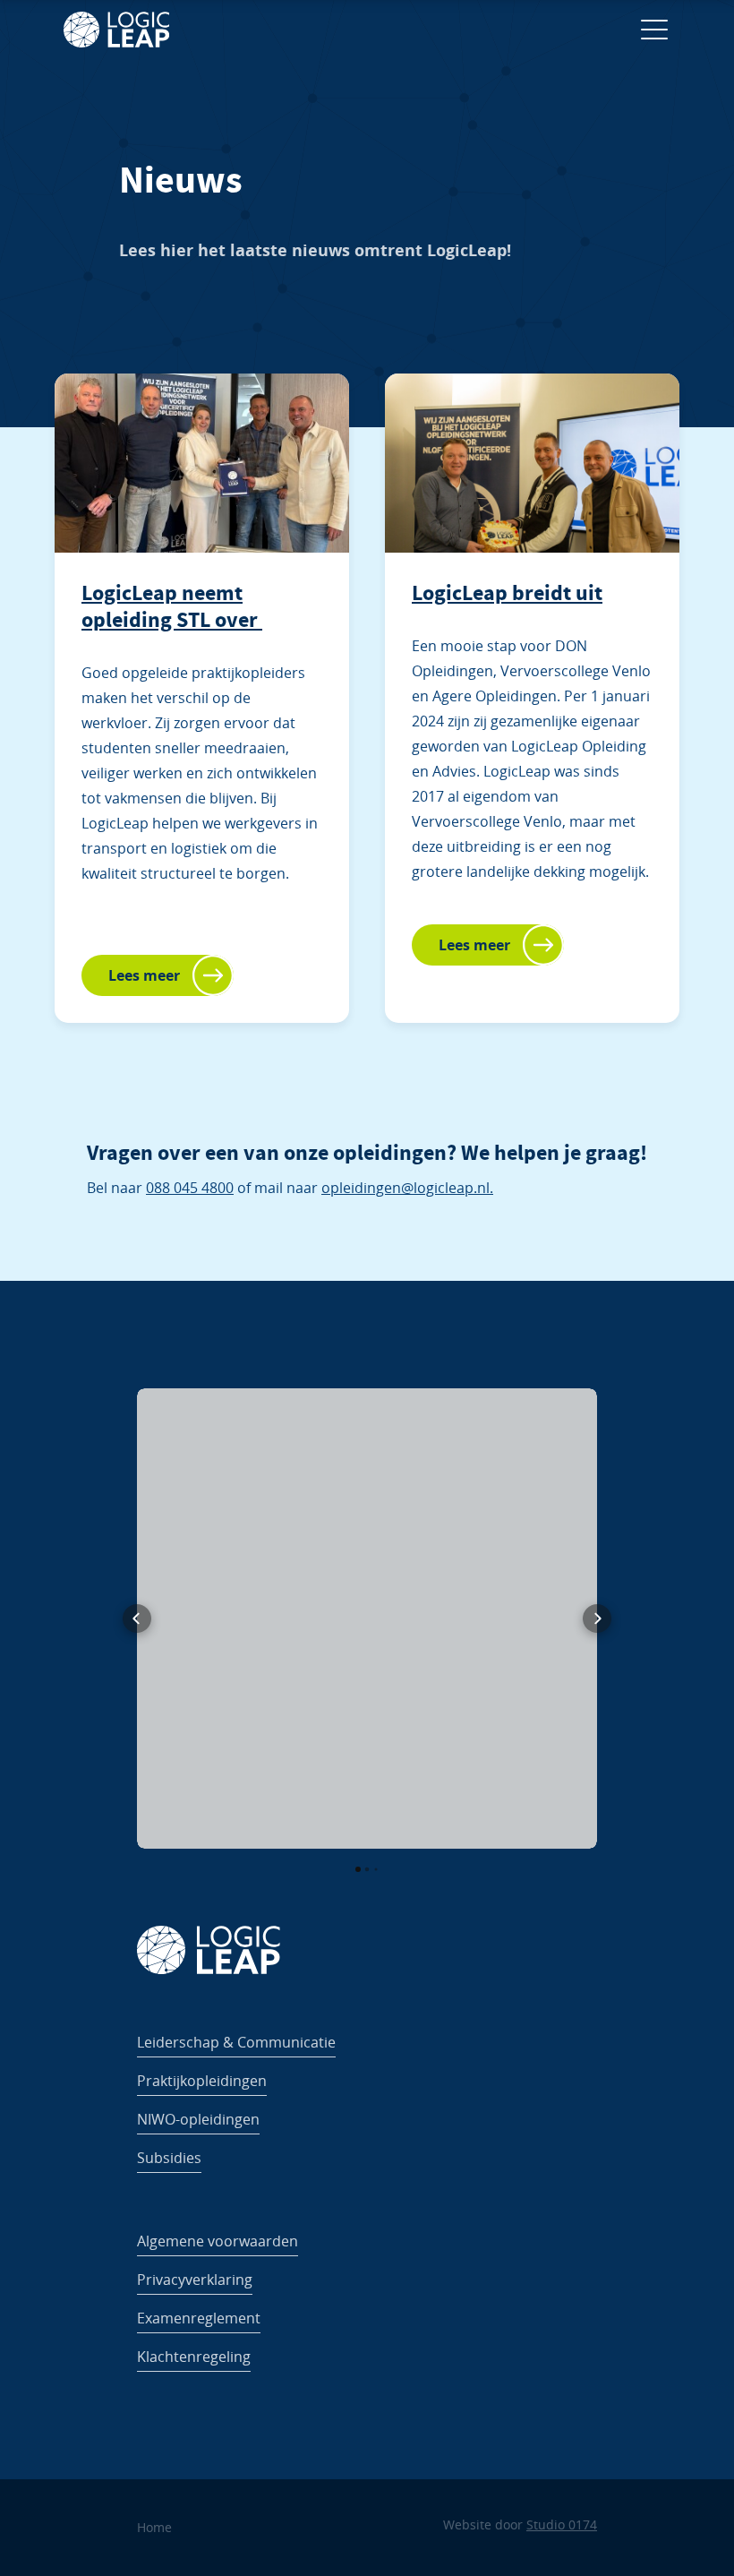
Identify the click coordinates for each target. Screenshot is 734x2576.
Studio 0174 (562, 2524)
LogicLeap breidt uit (507, 593)
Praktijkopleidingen (202, 2081)
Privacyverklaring (195, 2280)
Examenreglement (199, 2318)
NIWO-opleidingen (198, 2119)
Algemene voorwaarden (218, 2241)
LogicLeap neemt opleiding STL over (172, 606)
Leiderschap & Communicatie (236, 2042)
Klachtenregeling (194, 2357)
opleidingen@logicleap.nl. (407, 1188)
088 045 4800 (190, 1188)
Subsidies (169, 2158)
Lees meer (144, 975)
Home (154, 2527)
